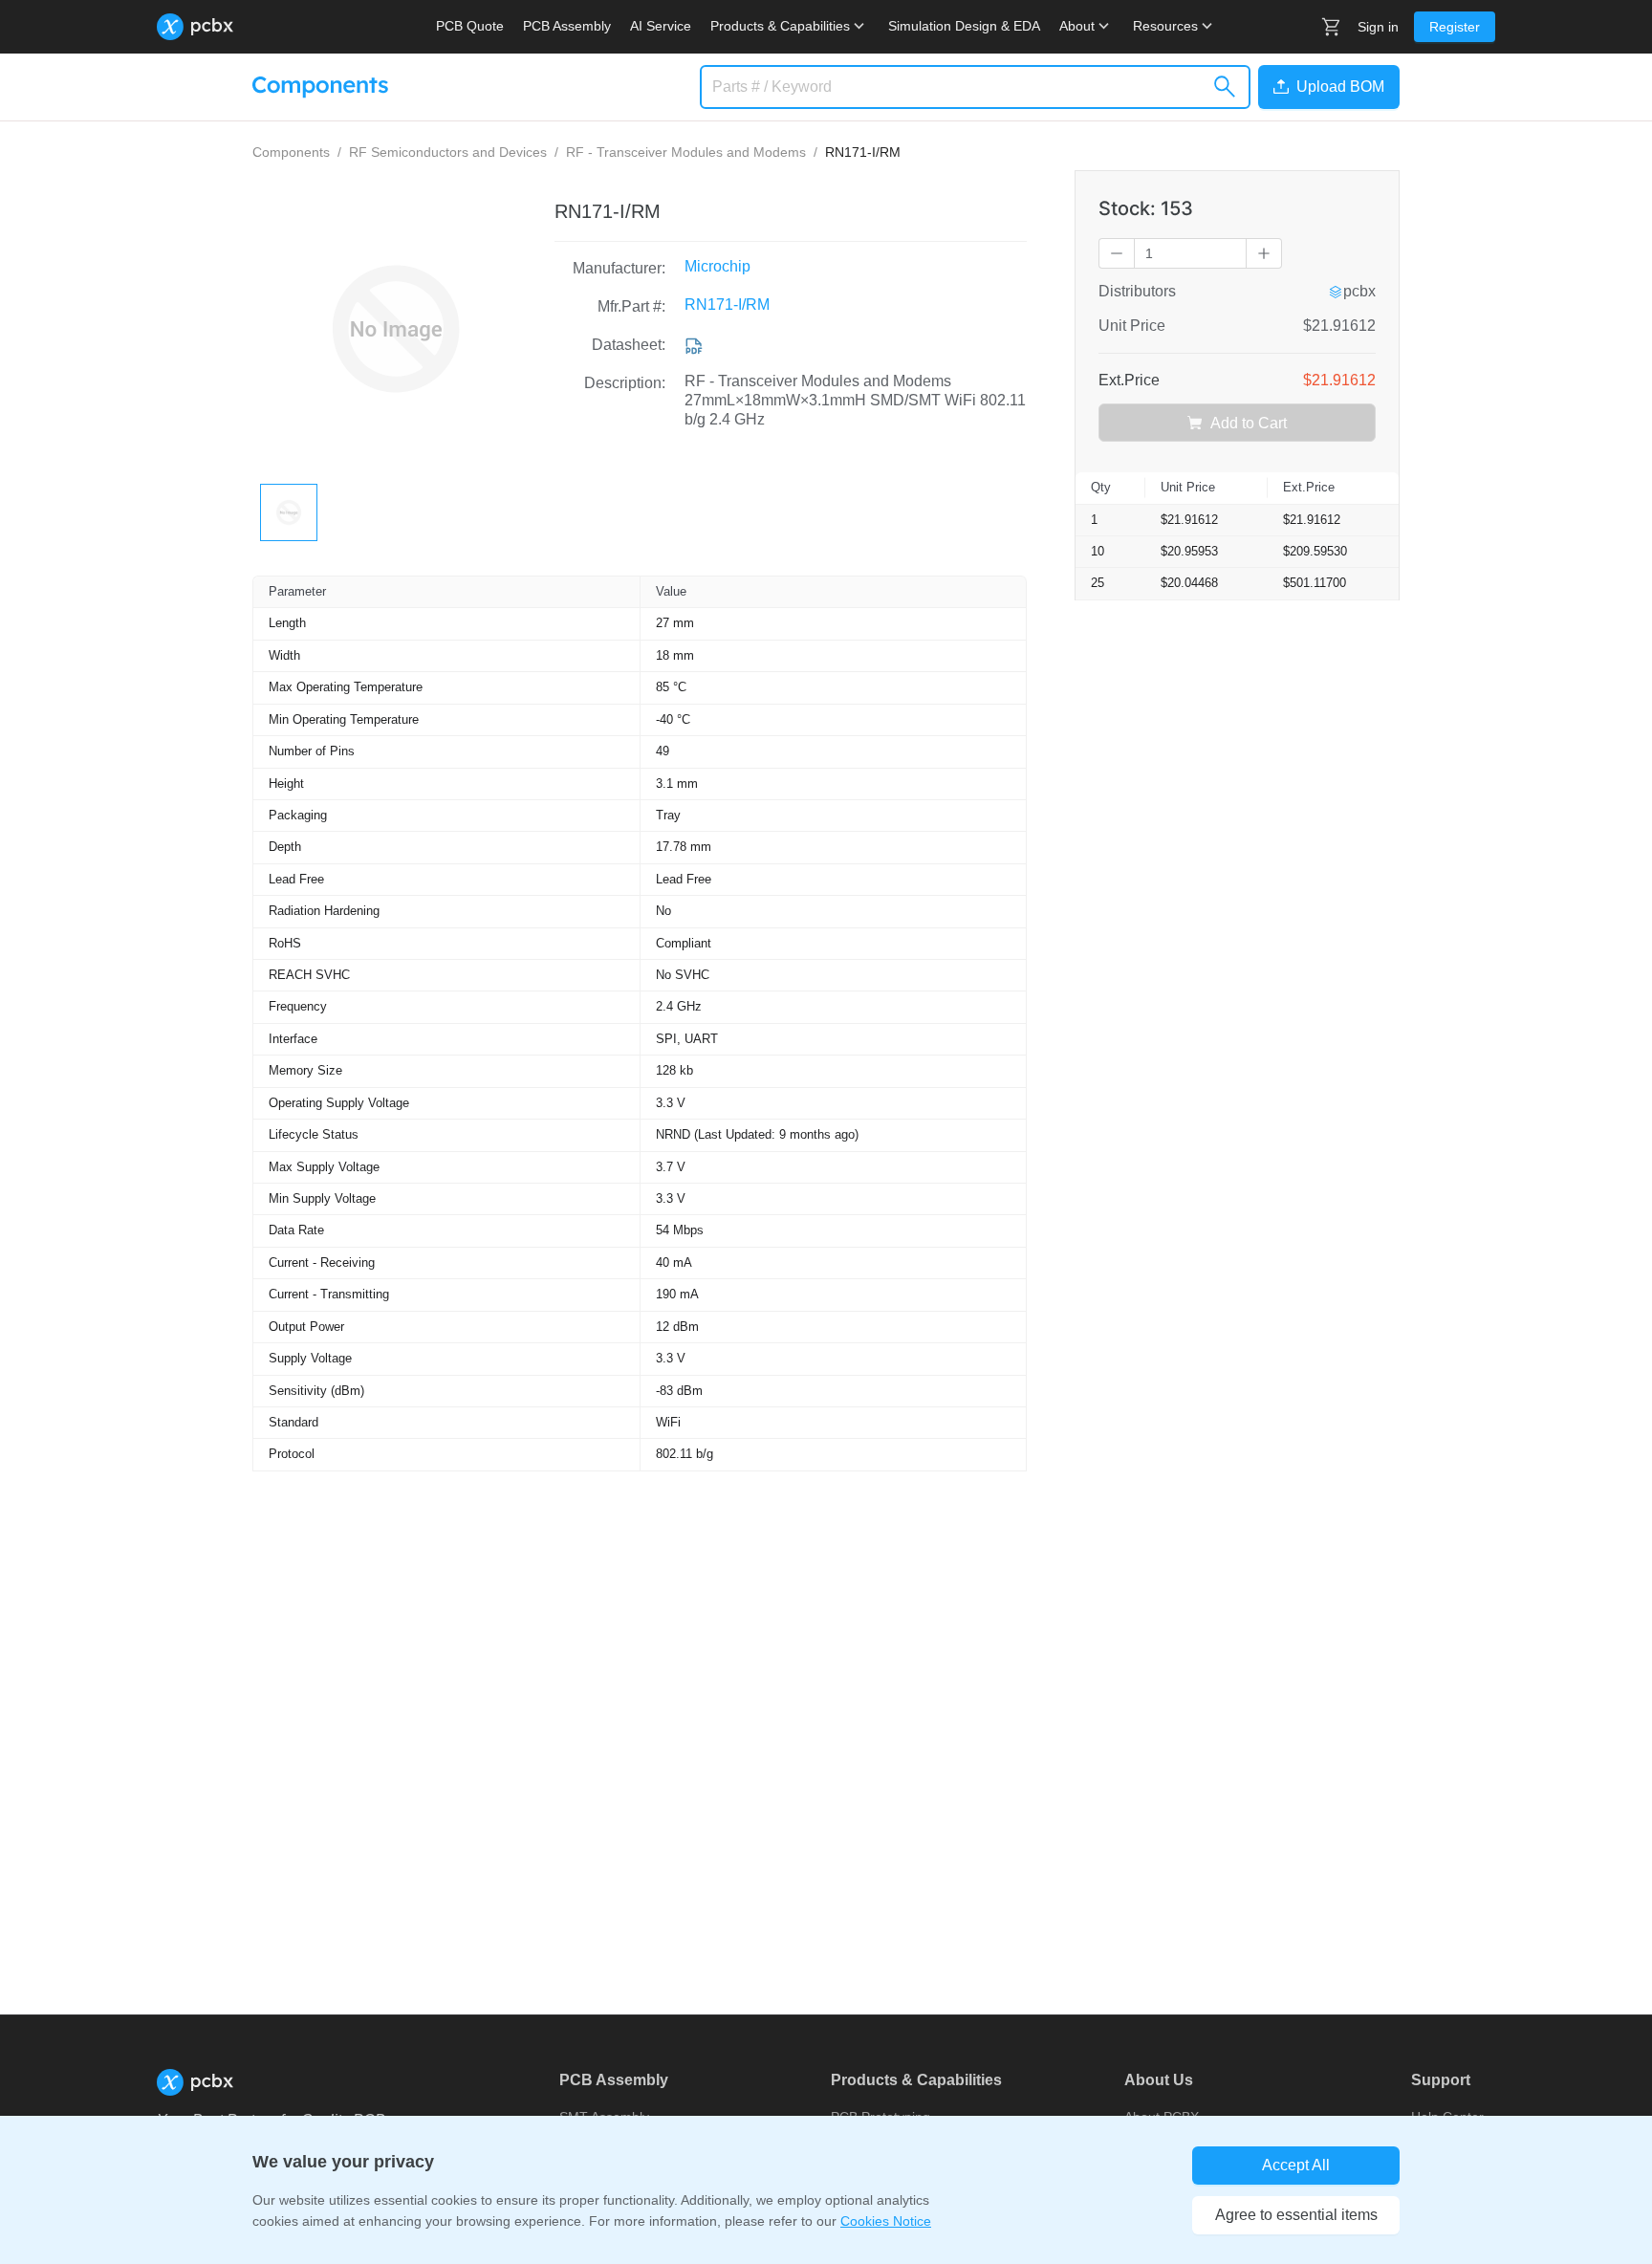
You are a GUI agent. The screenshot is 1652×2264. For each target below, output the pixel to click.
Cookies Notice (886, 2221)
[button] (1325, 87)
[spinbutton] (1190, 253)
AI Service (661, 26)
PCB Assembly (567, 26)
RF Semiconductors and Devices (448, 152)
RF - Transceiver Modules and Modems (686, 152)
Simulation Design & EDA (964, 26)
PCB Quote (470, 26)
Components (291, 152)
